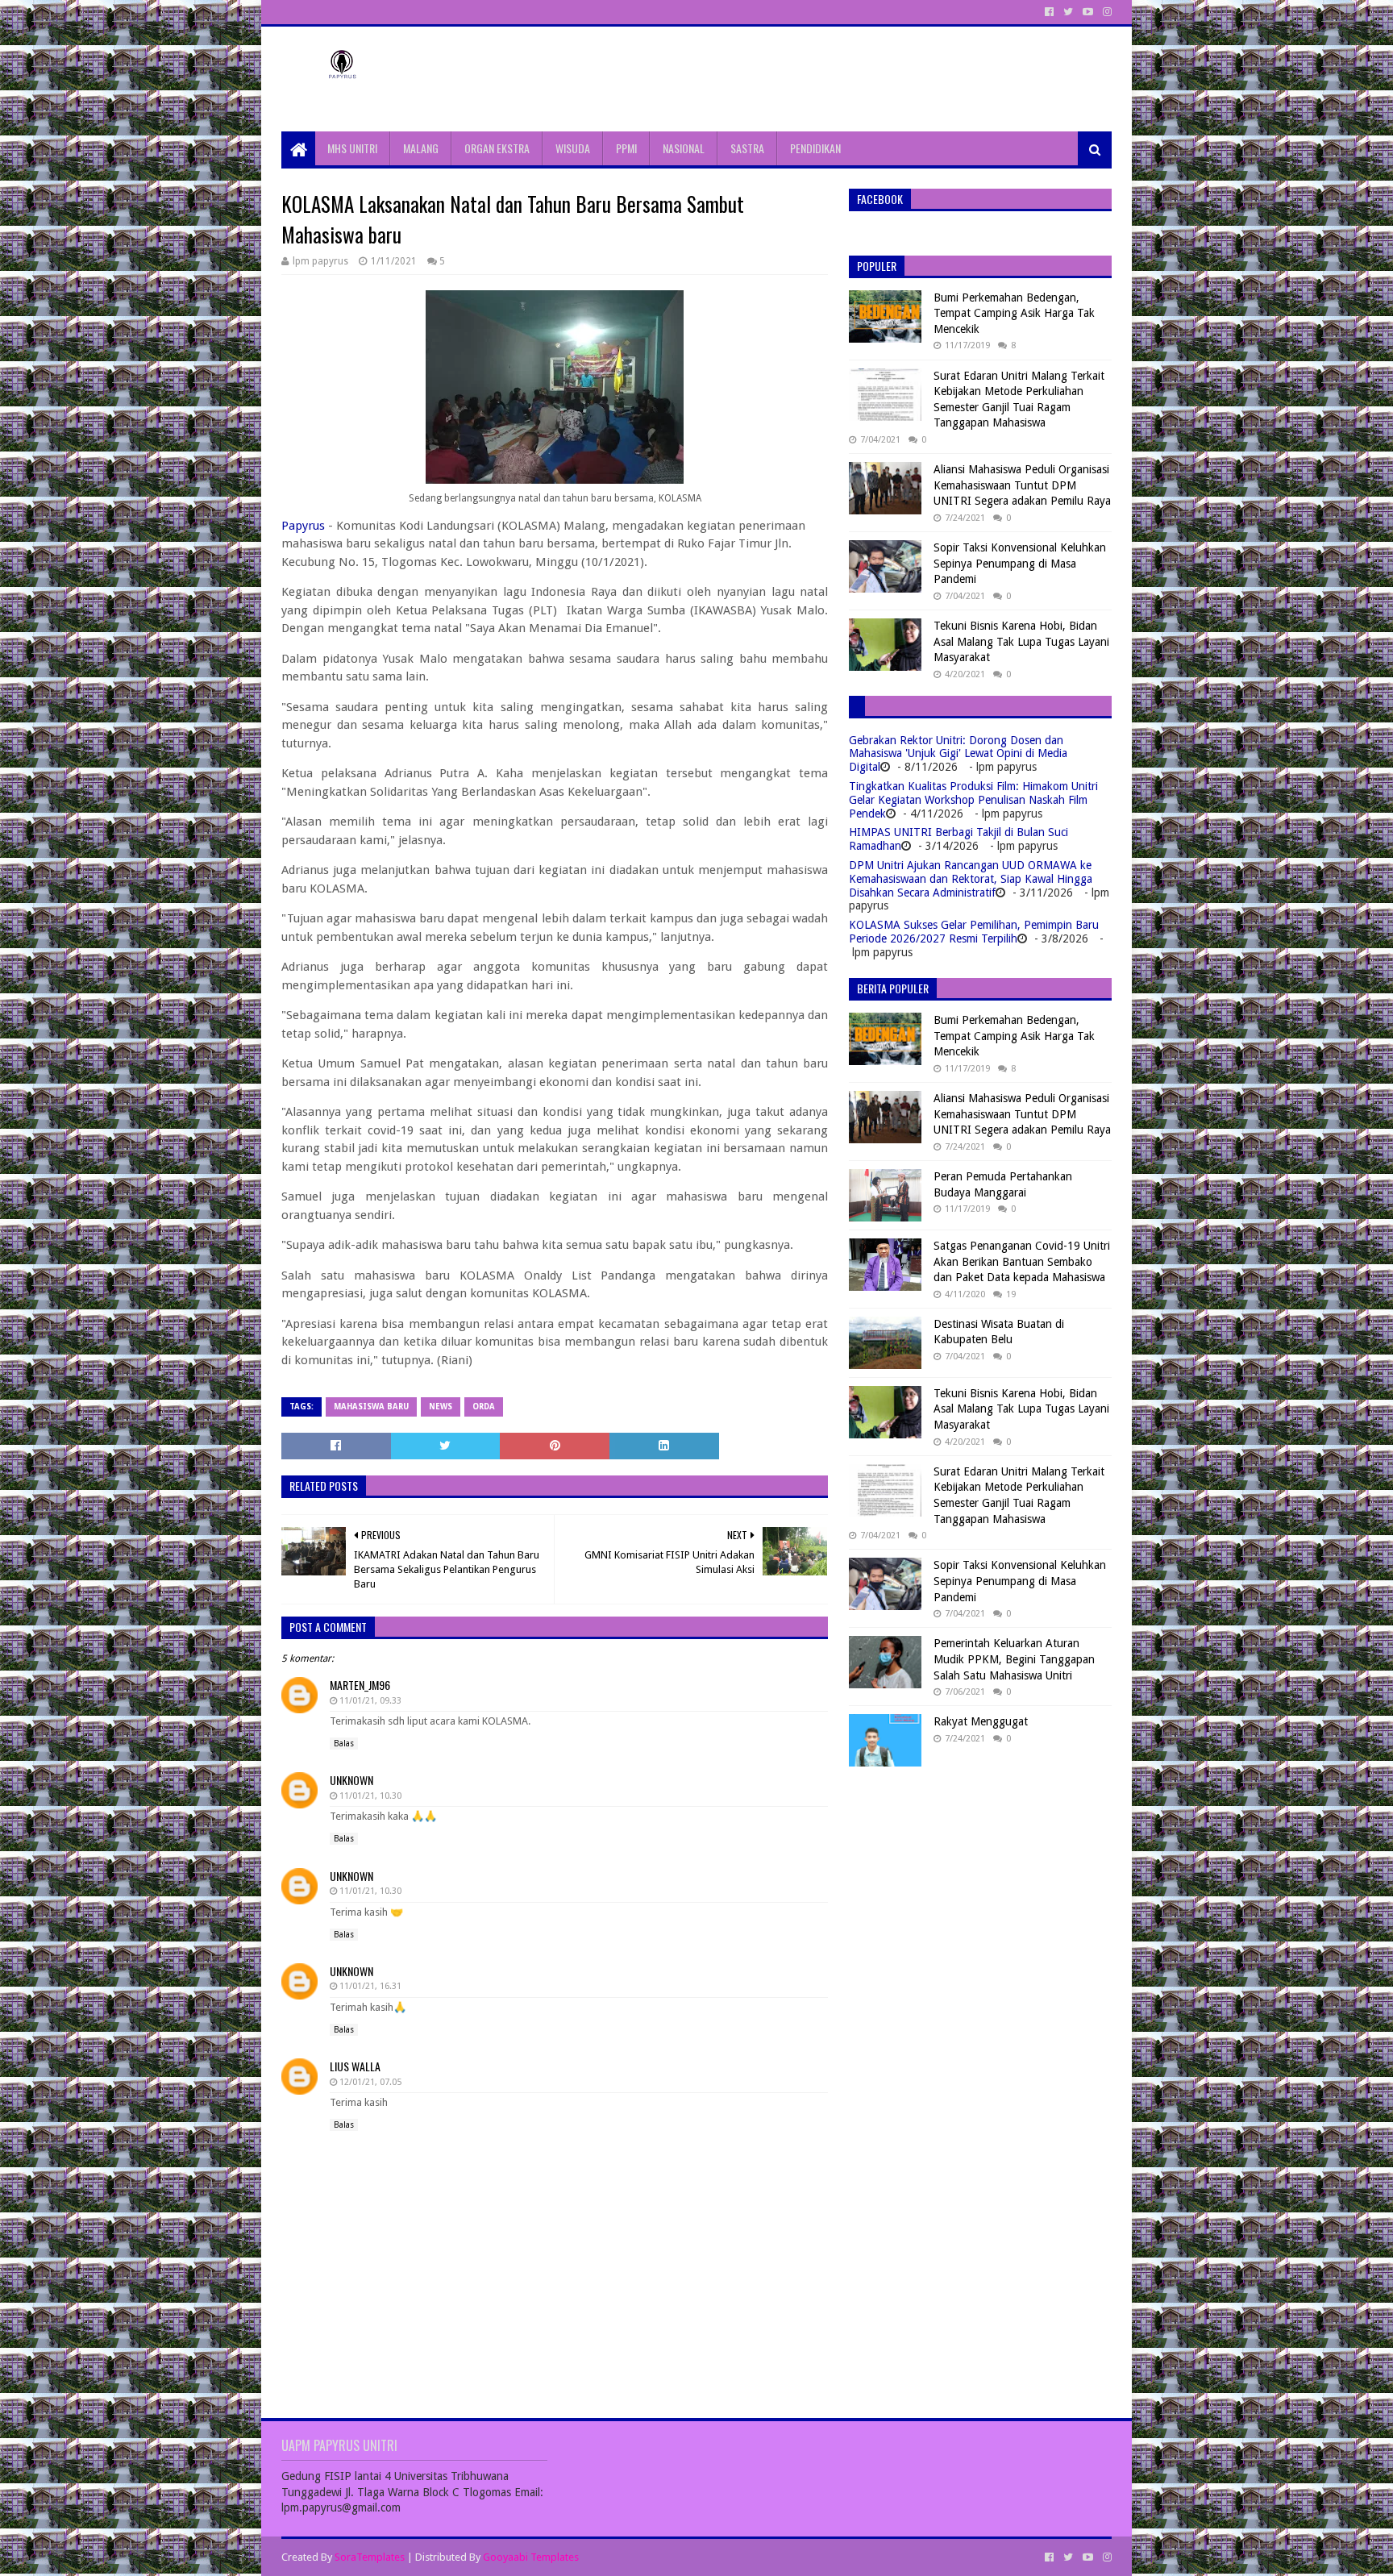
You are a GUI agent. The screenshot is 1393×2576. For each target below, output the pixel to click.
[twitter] (1068, 12)
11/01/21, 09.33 (370, 1701)
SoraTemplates (370, 2557)
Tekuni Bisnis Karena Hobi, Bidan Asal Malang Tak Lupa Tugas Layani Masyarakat (1021, 641)
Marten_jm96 (360, 1685)
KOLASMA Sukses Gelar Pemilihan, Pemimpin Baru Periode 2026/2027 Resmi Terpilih (974, 932)
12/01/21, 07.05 (370, 2082)
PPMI (626, 148)
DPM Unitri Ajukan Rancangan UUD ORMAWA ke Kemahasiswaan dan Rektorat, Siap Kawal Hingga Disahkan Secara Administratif (971, 879)
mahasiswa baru (371, 1407)
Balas (344, 1744)
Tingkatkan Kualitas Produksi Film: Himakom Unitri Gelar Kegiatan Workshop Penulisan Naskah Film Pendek (973, 800)
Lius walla (355, 2066)
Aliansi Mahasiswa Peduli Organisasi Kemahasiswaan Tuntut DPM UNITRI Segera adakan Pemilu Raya (1022, 485)
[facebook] (1049, 12)
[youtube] (1088, 12)
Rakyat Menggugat (981, 1721)
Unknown (351, 1780)
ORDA (484, 1407)
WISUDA (573, 148)
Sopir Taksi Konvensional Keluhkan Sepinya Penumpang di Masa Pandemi (1020, 563)
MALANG (421, 148)
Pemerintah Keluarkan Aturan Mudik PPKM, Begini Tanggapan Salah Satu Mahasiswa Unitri (1014, 1659)
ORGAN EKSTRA (497, 148)
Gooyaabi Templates (531, 2557)
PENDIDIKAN (815, 148)
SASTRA (747, 148)
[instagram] (1106, 12)
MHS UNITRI (352, 148)
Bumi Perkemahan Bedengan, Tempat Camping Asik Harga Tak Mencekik (1014, 313)
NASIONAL (684, 148)
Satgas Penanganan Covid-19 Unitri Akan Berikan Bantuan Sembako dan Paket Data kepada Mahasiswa (1022, 1261)
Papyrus (303, 526)
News (441, 1407)
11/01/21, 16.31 (370, 1986)
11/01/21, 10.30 (370, 1796)
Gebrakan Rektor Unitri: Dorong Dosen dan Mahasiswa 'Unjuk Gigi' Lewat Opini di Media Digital (958, 754)
